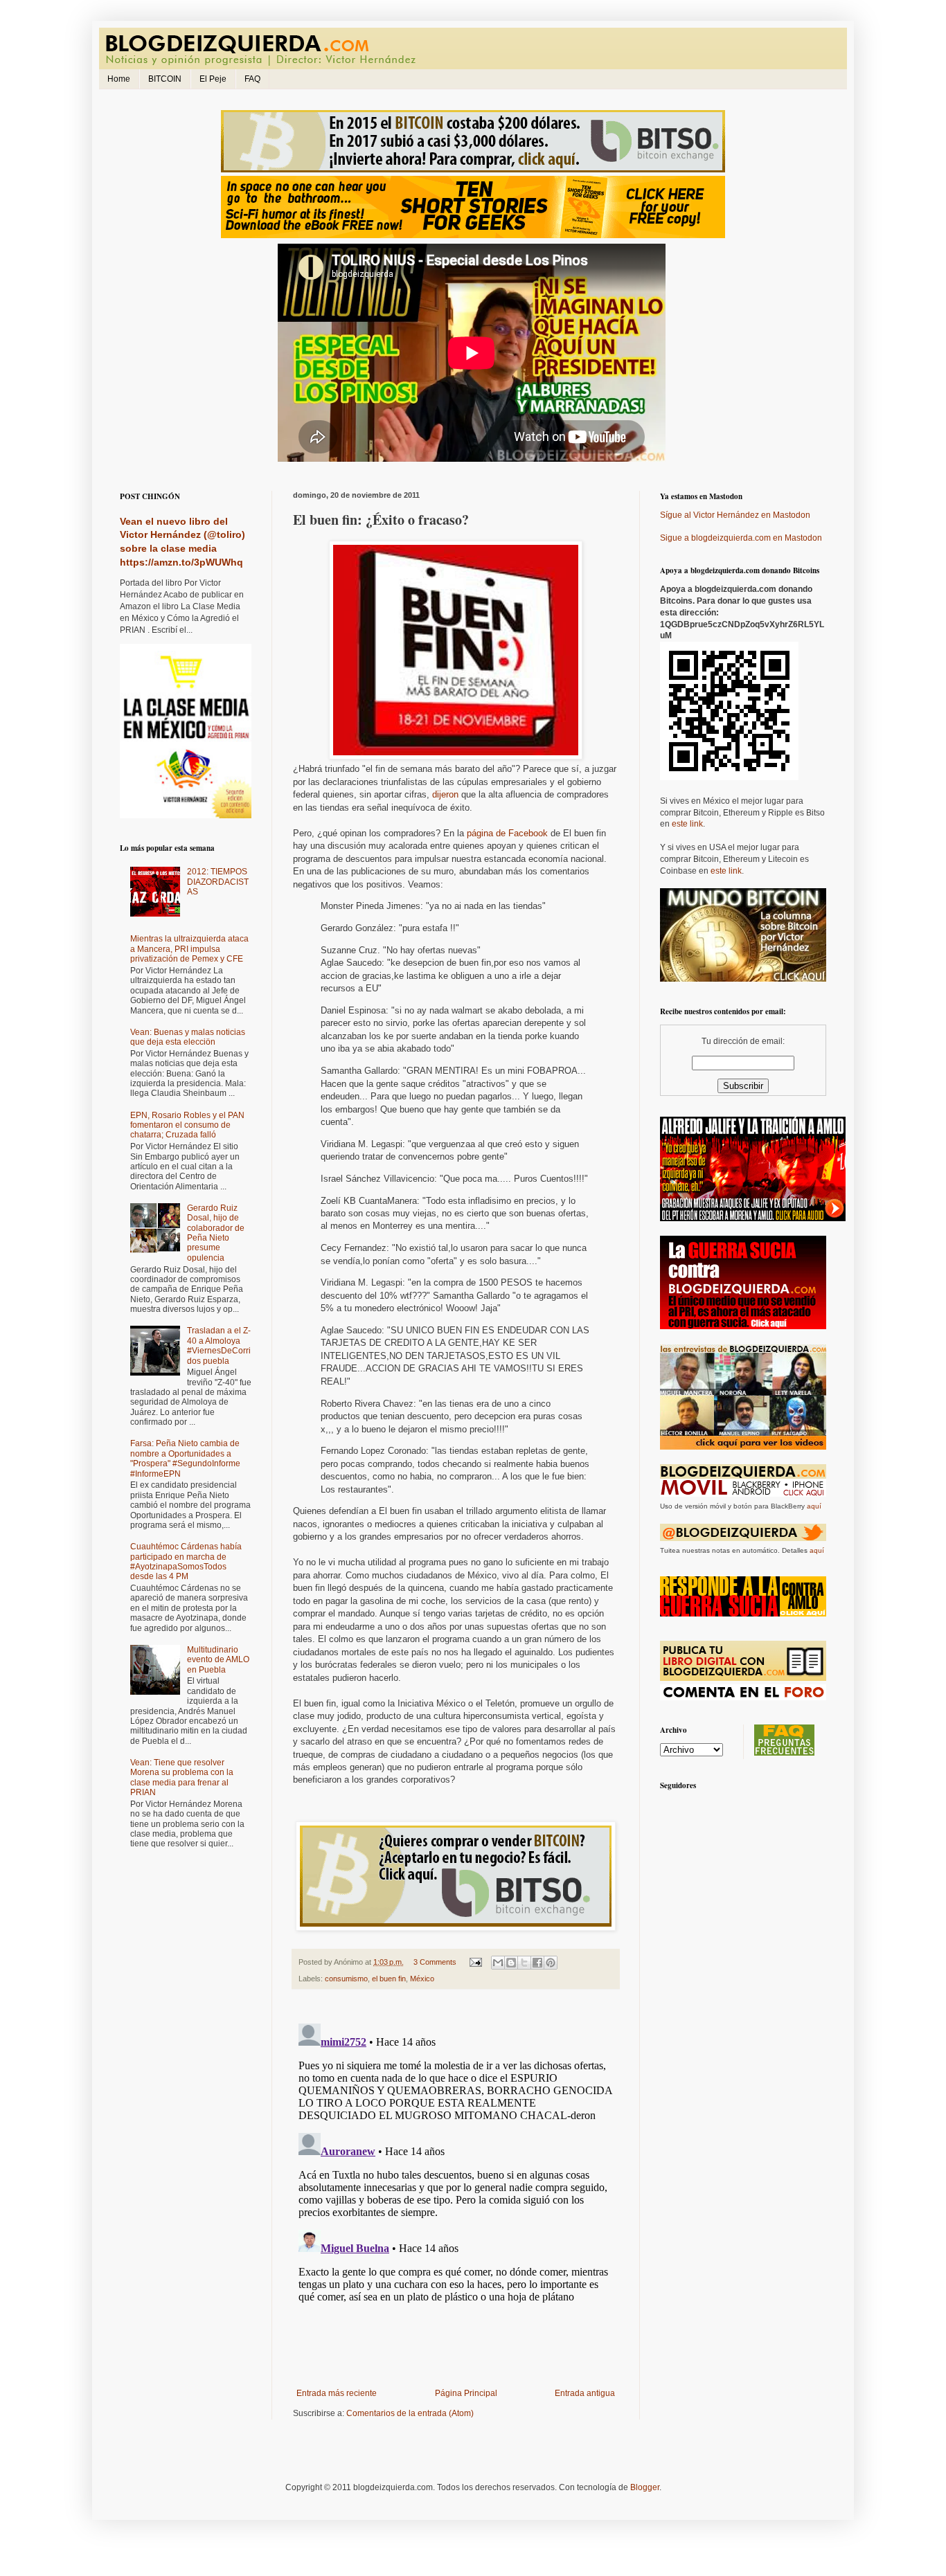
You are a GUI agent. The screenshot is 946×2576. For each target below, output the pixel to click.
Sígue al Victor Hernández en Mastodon (735, 515)
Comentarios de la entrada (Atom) (410, 2413)
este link (687, 824)
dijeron (445, 794)
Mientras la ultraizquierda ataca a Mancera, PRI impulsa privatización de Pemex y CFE (189, 949)
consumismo (346, 1979)
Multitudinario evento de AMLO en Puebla (218, 1660)
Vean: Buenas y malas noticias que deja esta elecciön (188, 1037)
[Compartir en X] (524, 1963)
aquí (814, 1506)
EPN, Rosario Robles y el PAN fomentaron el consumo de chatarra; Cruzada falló (187, 1125)
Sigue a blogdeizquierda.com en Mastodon (741, 538)
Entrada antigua (585, 2393)
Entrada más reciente (337, 2393)
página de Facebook (507, 833)
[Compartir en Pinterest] (551, 1963)
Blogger (645, 2487)
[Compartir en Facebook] (537, 1963)
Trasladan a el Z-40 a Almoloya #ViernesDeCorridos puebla (219, 1345)
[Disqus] (456, 2191)
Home (119, 79)
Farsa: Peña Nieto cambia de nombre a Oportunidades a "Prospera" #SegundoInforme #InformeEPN (185, 1458)
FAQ (252, 79)
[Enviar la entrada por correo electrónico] (475, 1962)
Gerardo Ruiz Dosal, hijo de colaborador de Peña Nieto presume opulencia (216, 1233)
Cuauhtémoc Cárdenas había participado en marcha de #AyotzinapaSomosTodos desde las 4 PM (186, 1561)
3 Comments (435, 1962)
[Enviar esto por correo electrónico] (498, 1963)
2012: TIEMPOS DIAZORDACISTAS (218, 882)
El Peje (213, 79)
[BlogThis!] (511, 1963)
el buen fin (389, 1979)
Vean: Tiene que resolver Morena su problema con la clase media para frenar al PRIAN (182, 1777)
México (422, 1979)
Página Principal (466, 2393)
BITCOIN (165, 79)
